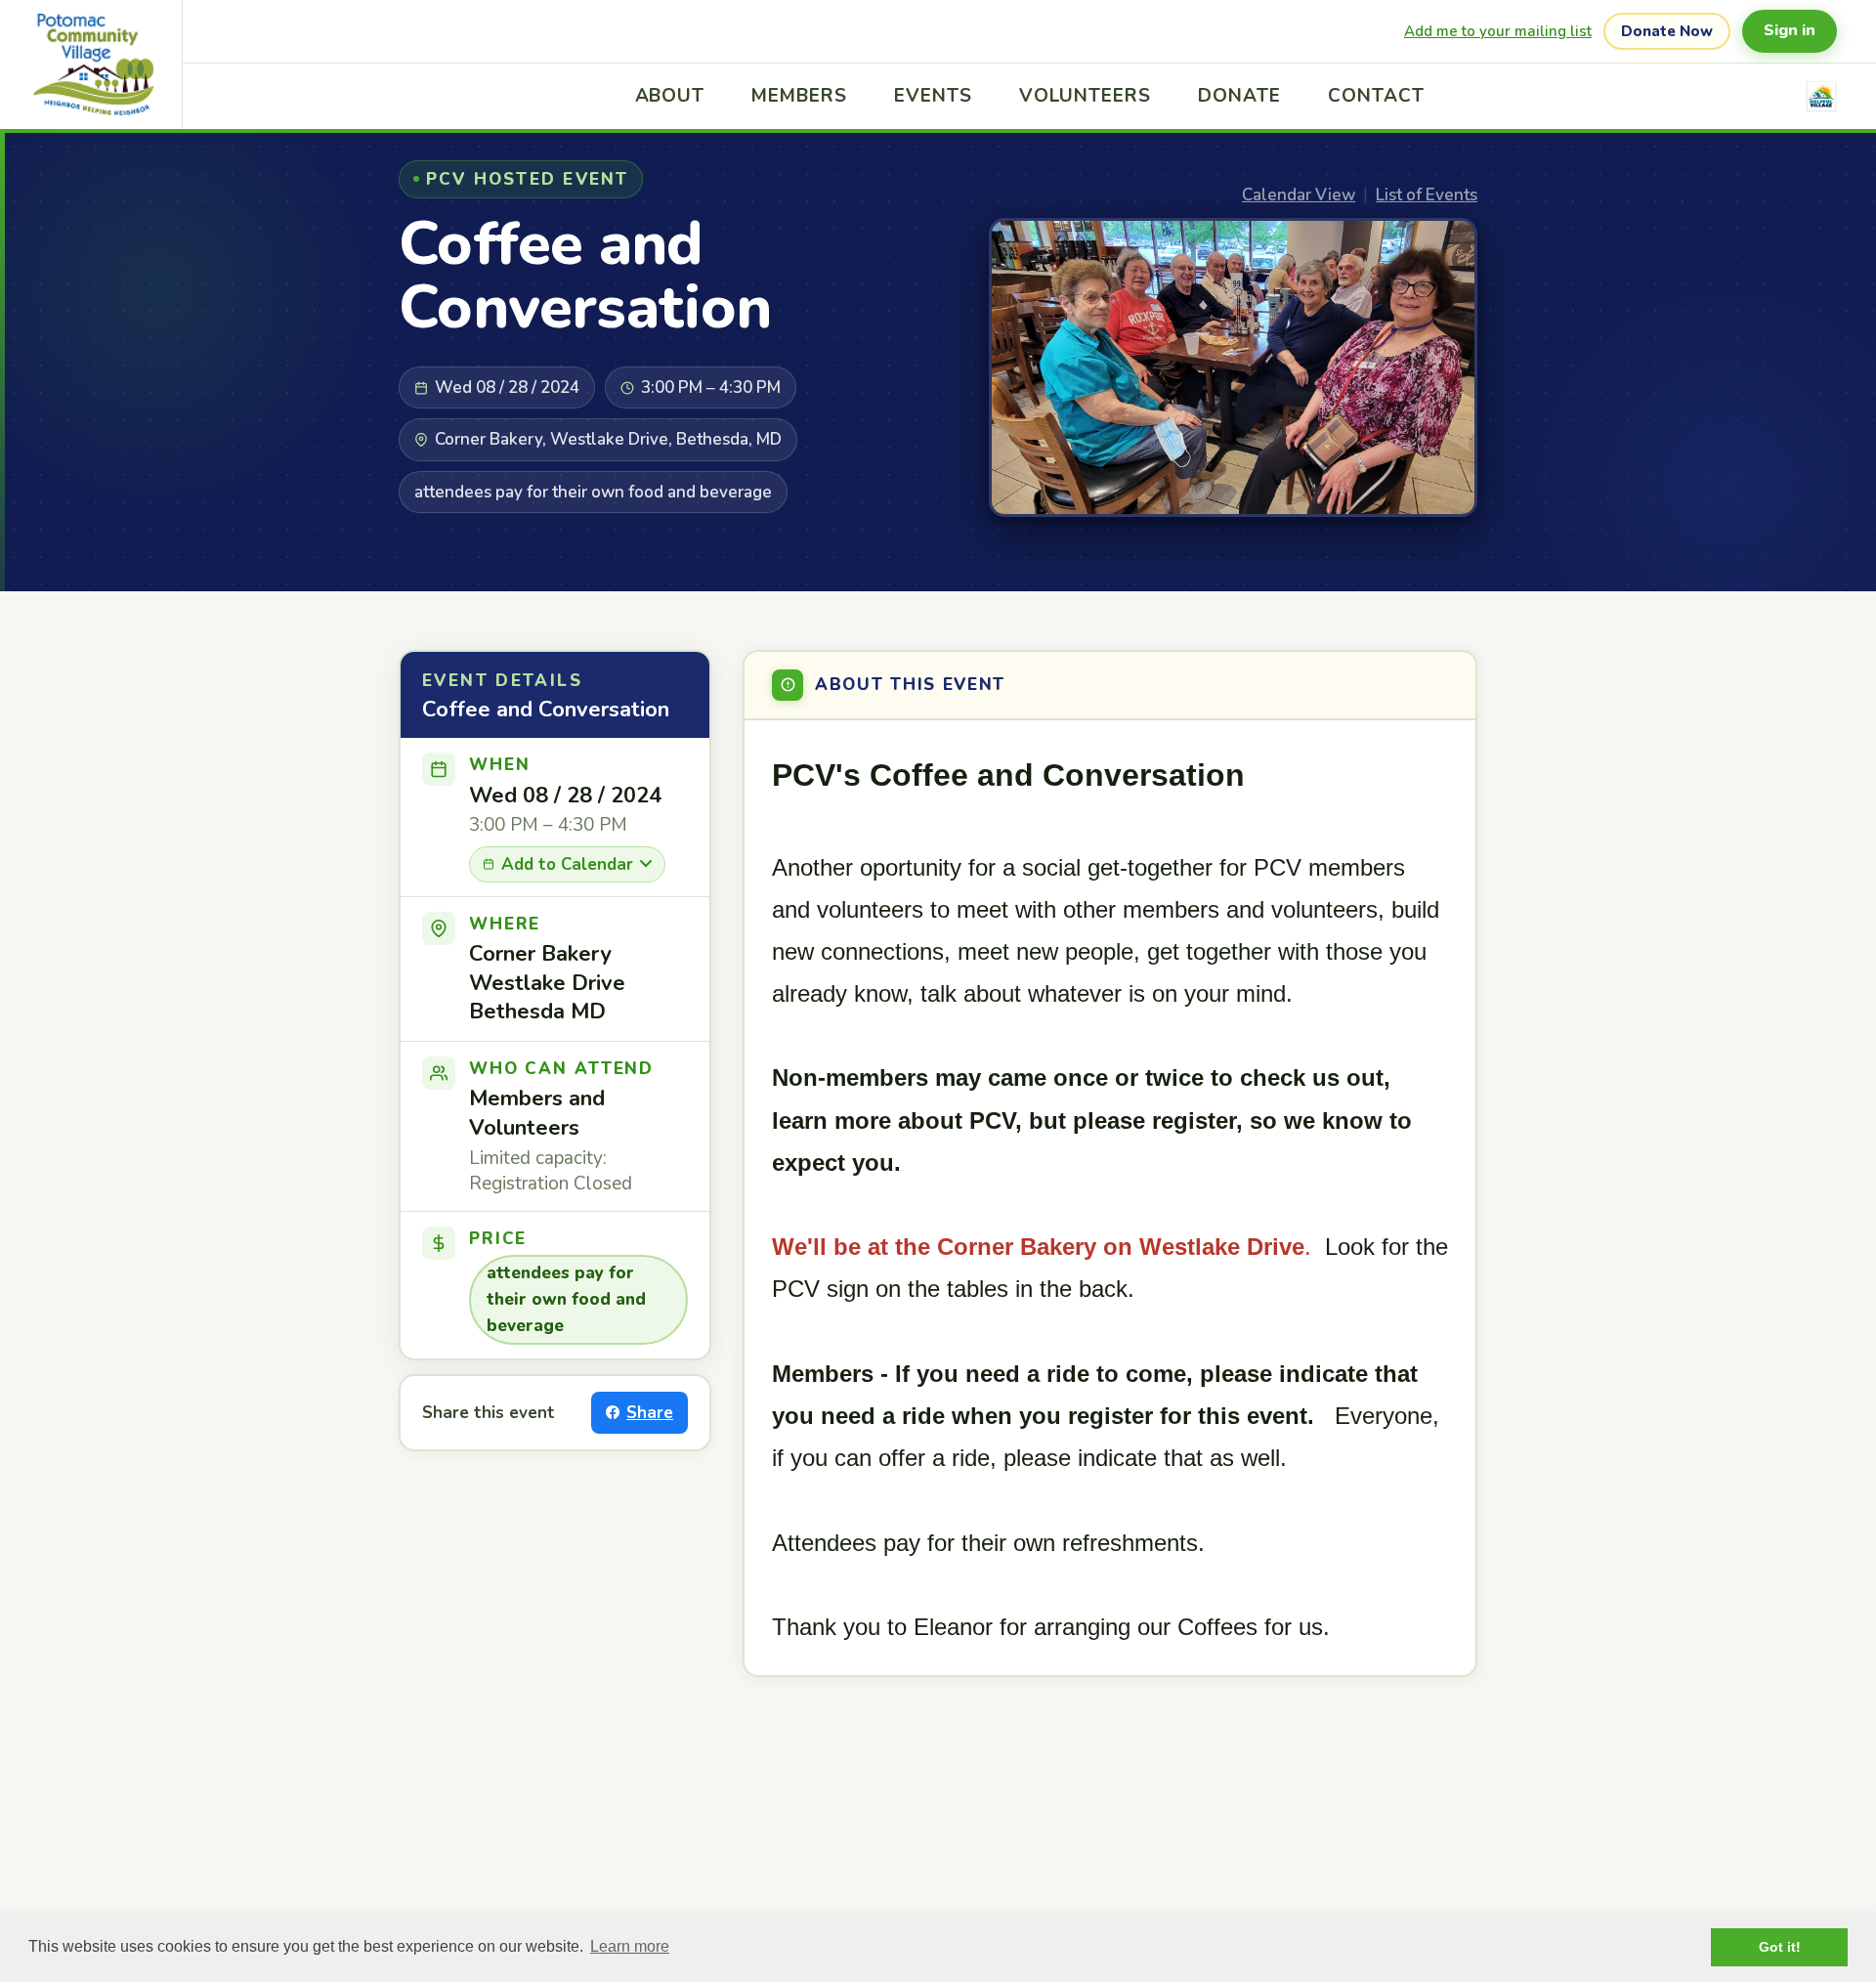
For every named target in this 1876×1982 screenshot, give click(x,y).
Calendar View (1299, 195)
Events (933, 96)
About (670, 96)
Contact (1376, 96)
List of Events (1427, 195)
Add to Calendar (567, 864)
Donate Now (1667, 31)
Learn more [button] (630, 1946)
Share (650, 1413)
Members (799, 96)
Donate (1239, 96)
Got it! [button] (1780, 1947)
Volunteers (1086, 96)
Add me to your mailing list (1498, 31)
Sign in (1790, 30)
